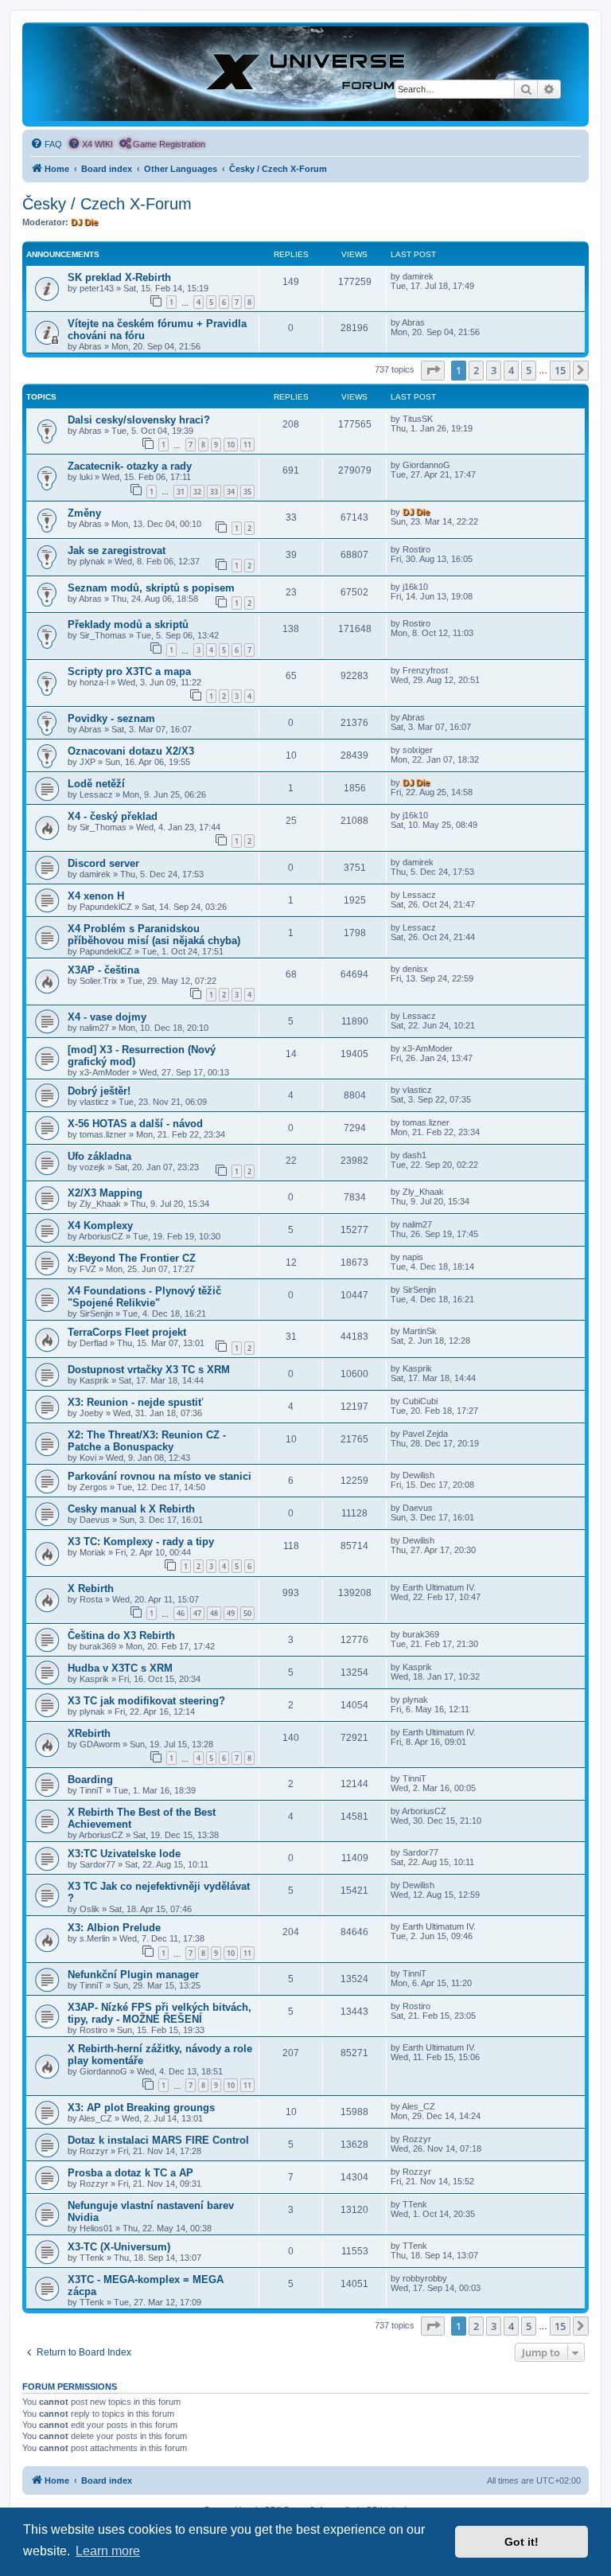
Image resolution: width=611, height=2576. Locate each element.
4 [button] (511, 370)
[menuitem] (46, 144)
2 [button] (476, 370)
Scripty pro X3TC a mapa (129, 671)
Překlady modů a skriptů (128, 624)
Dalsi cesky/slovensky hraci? (139, 420)
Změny (84, 513)
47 (197, 1613)
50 (247, 1613)
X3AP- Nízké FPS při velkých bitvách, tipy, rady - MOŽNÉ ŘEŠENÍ (160, 2013)
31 (181, 492)
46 (181, 1613)
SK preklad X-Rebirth (119, 277)
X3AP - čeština (103, 970)
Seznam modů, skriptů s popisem (151, 588)
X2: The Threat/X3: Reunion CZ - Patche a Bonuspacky (147, 1441)
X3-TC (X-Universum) (119, 2247)
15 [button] (560, 370)
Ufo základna (99, 1156)
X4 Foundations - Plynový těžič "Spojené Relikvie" (144, 1297)
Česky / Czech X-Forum (107, 204)
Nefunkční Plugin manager (133, 1975)
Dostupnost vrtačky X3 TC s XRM (149, 1370)
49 (231, 1613)
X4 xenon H (96, 896)
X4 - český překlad (113, 816)
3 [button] (494, 370)
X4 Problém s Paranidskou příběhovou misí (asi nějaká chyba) (154, 935)
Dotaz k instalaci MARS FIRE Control (158, 2140)
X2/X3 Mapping (105, 1193)
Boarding (90, 1780)
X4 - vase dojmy (107, 1017)
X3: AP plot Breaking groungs (141, 2108)
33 (214, 492)
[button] (433, 370)
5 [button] (529, 370)
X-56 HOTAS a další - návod (135, 1124)
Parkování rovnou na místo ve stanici (160, 1476)
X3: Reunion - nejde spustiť (135, 1402)
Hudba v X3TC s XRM (120, 1668)
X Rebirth (91, 1589)
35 (247, 492)
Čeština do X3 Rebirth (121, 1635)
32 (197, 492)
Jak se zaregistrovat (117, 550)
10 (231, 445)
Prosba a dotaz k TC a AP (130, 2173)
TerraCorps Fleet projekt (127, 1332)
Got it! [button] (521, 2542)
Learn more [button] (108, 2551)
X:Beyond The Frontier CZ (132, 1258)
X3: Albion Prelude (114, 1928)
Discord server (103, 863)
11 (247, 445)
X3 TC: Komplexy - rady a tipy (141, 1542)
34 (231, 492)
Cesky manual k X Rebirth (131, 1509)
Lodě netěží (96, 784)
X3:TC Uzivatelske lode (124, 1854)
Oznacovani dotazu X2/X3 (131, 751)
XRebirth (89, 1733)
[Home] (305, 74)
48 (214, 1613)
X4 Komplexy (100, 1226)
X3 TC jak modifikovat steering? (146, 1701)
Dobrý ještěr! (99, 1091)
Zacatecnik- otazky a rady (130, 466)
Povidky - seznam (111, 718)
